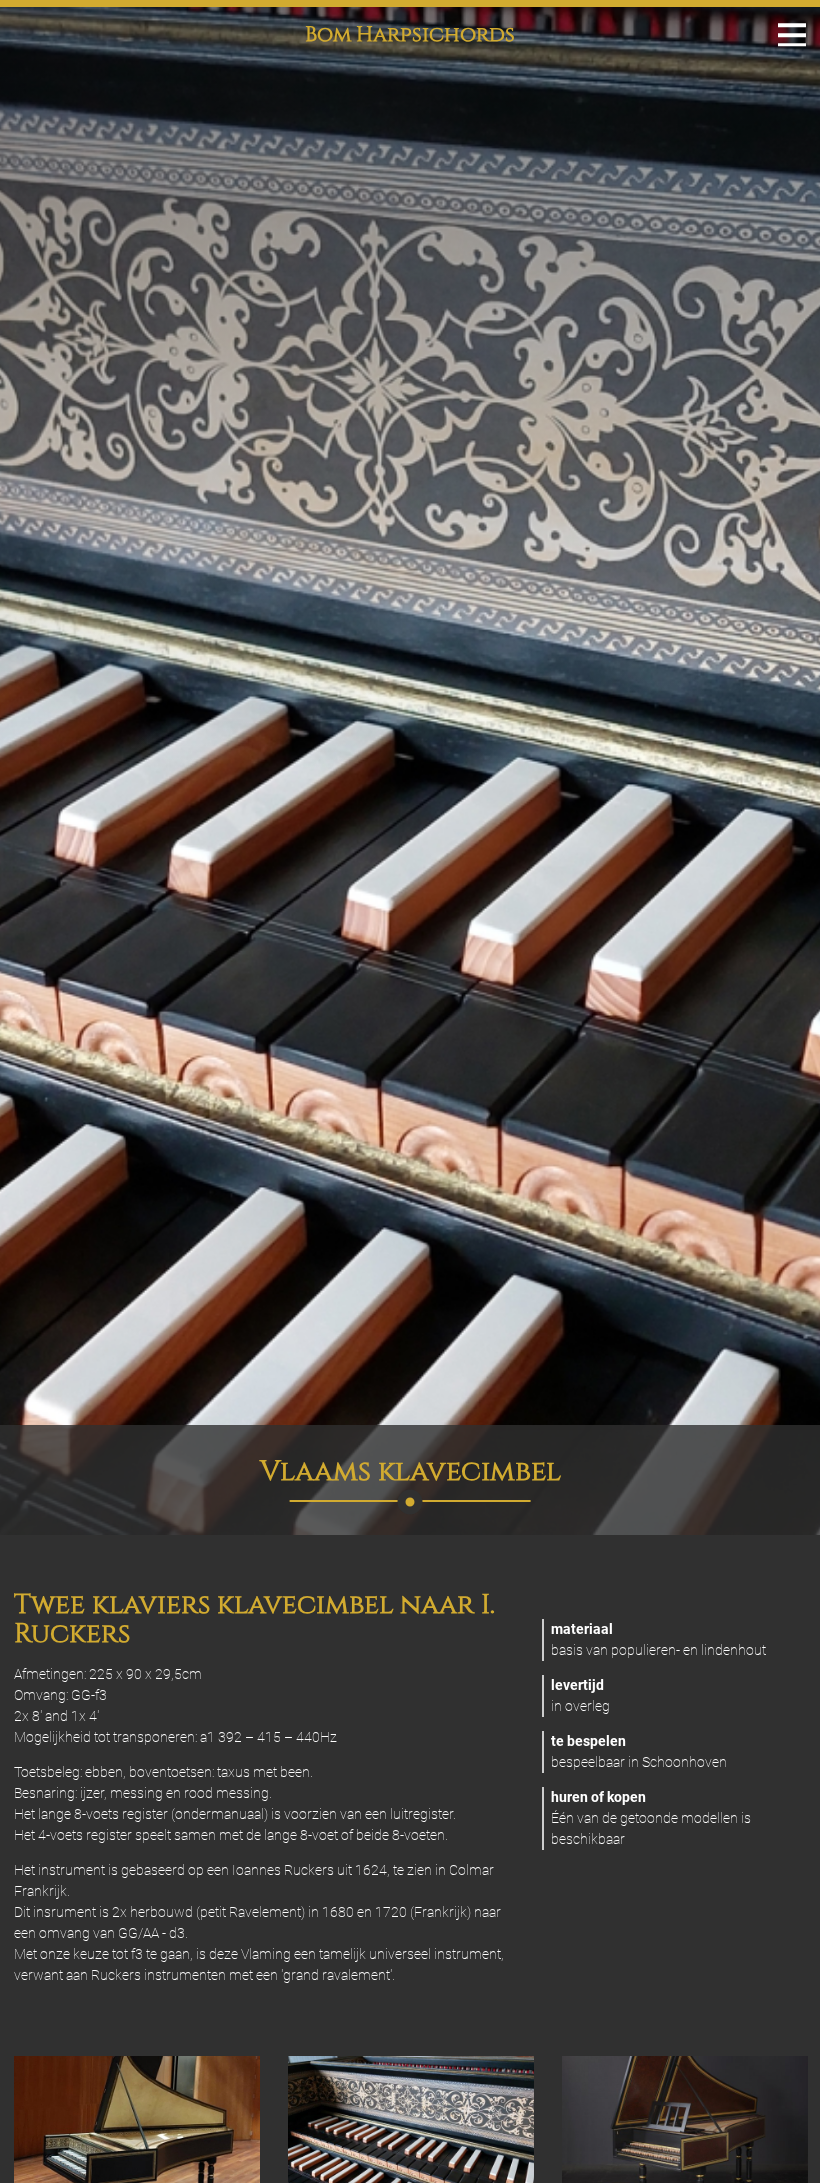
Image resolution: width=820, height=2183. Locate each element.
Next (776, 2138)
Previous (44, 2138)
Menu (792, 35)
